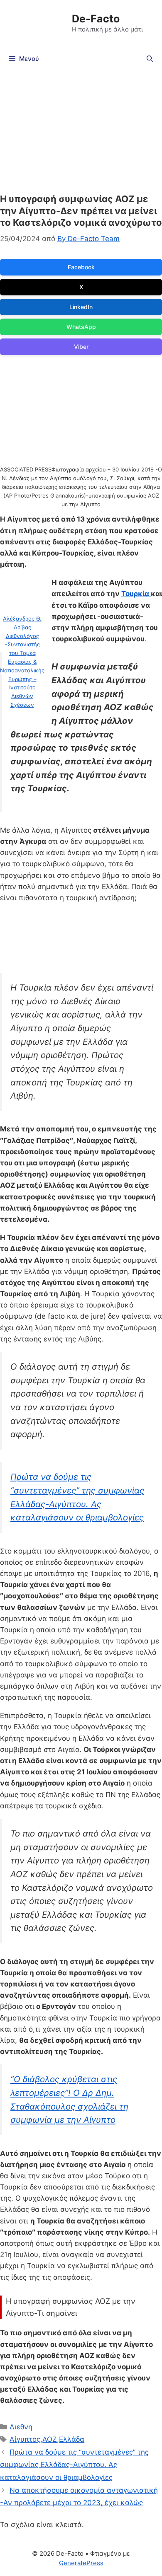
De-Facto (96, 19)
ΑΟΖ (50, 2439)
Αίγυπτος (25, 2439)
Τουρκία (136, 594)
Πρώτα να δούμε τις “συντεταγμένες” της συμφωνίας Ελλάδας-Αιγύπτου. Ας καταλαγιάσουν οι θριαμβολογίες (74, 2465)
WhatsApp (81, 327)
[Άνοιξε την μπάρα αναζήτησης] (150, 59)
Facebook (81, 267)
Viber (81, 347)
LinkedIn (81, 307)
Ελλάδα (72, 2439)
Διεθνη (21, 2427)
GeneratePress (81, 2563)
